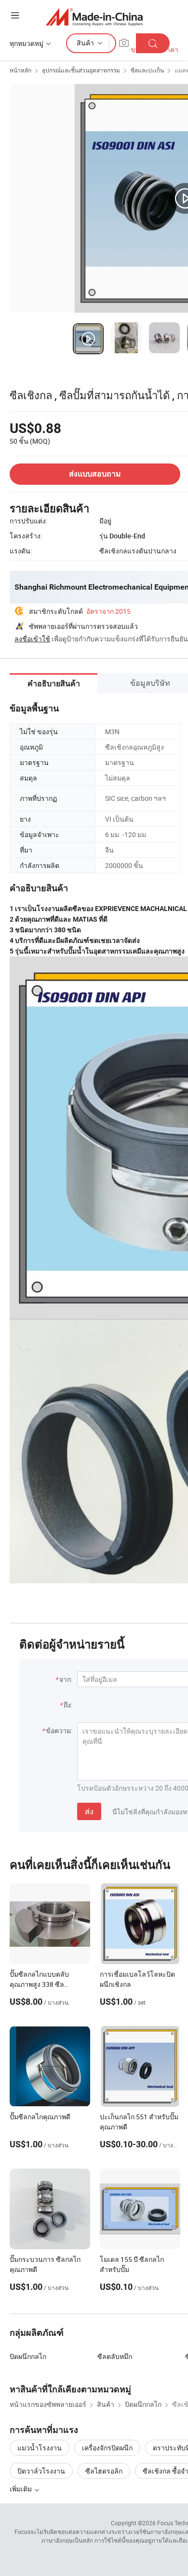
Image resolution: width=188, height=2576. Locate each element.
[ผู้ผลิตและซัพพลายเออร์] (94, 17)
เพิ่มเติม (21, 2489)
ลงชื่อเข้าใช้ (32, 639)
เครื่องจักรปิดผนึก (107, 2448)
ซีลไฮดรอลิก (104, 2471)
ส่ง (89, 1811)
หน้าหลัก (20, 70)
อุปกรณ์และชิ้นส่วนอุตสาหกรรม (81, 70)
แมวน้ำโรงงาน (40, 2448)
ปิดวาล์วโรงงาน (41, 2471)
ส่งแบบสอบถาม (95, 474)
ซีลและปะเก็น (147, 70)
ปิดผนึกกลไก (28, 2356)
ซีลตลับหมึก (115, 2356)
